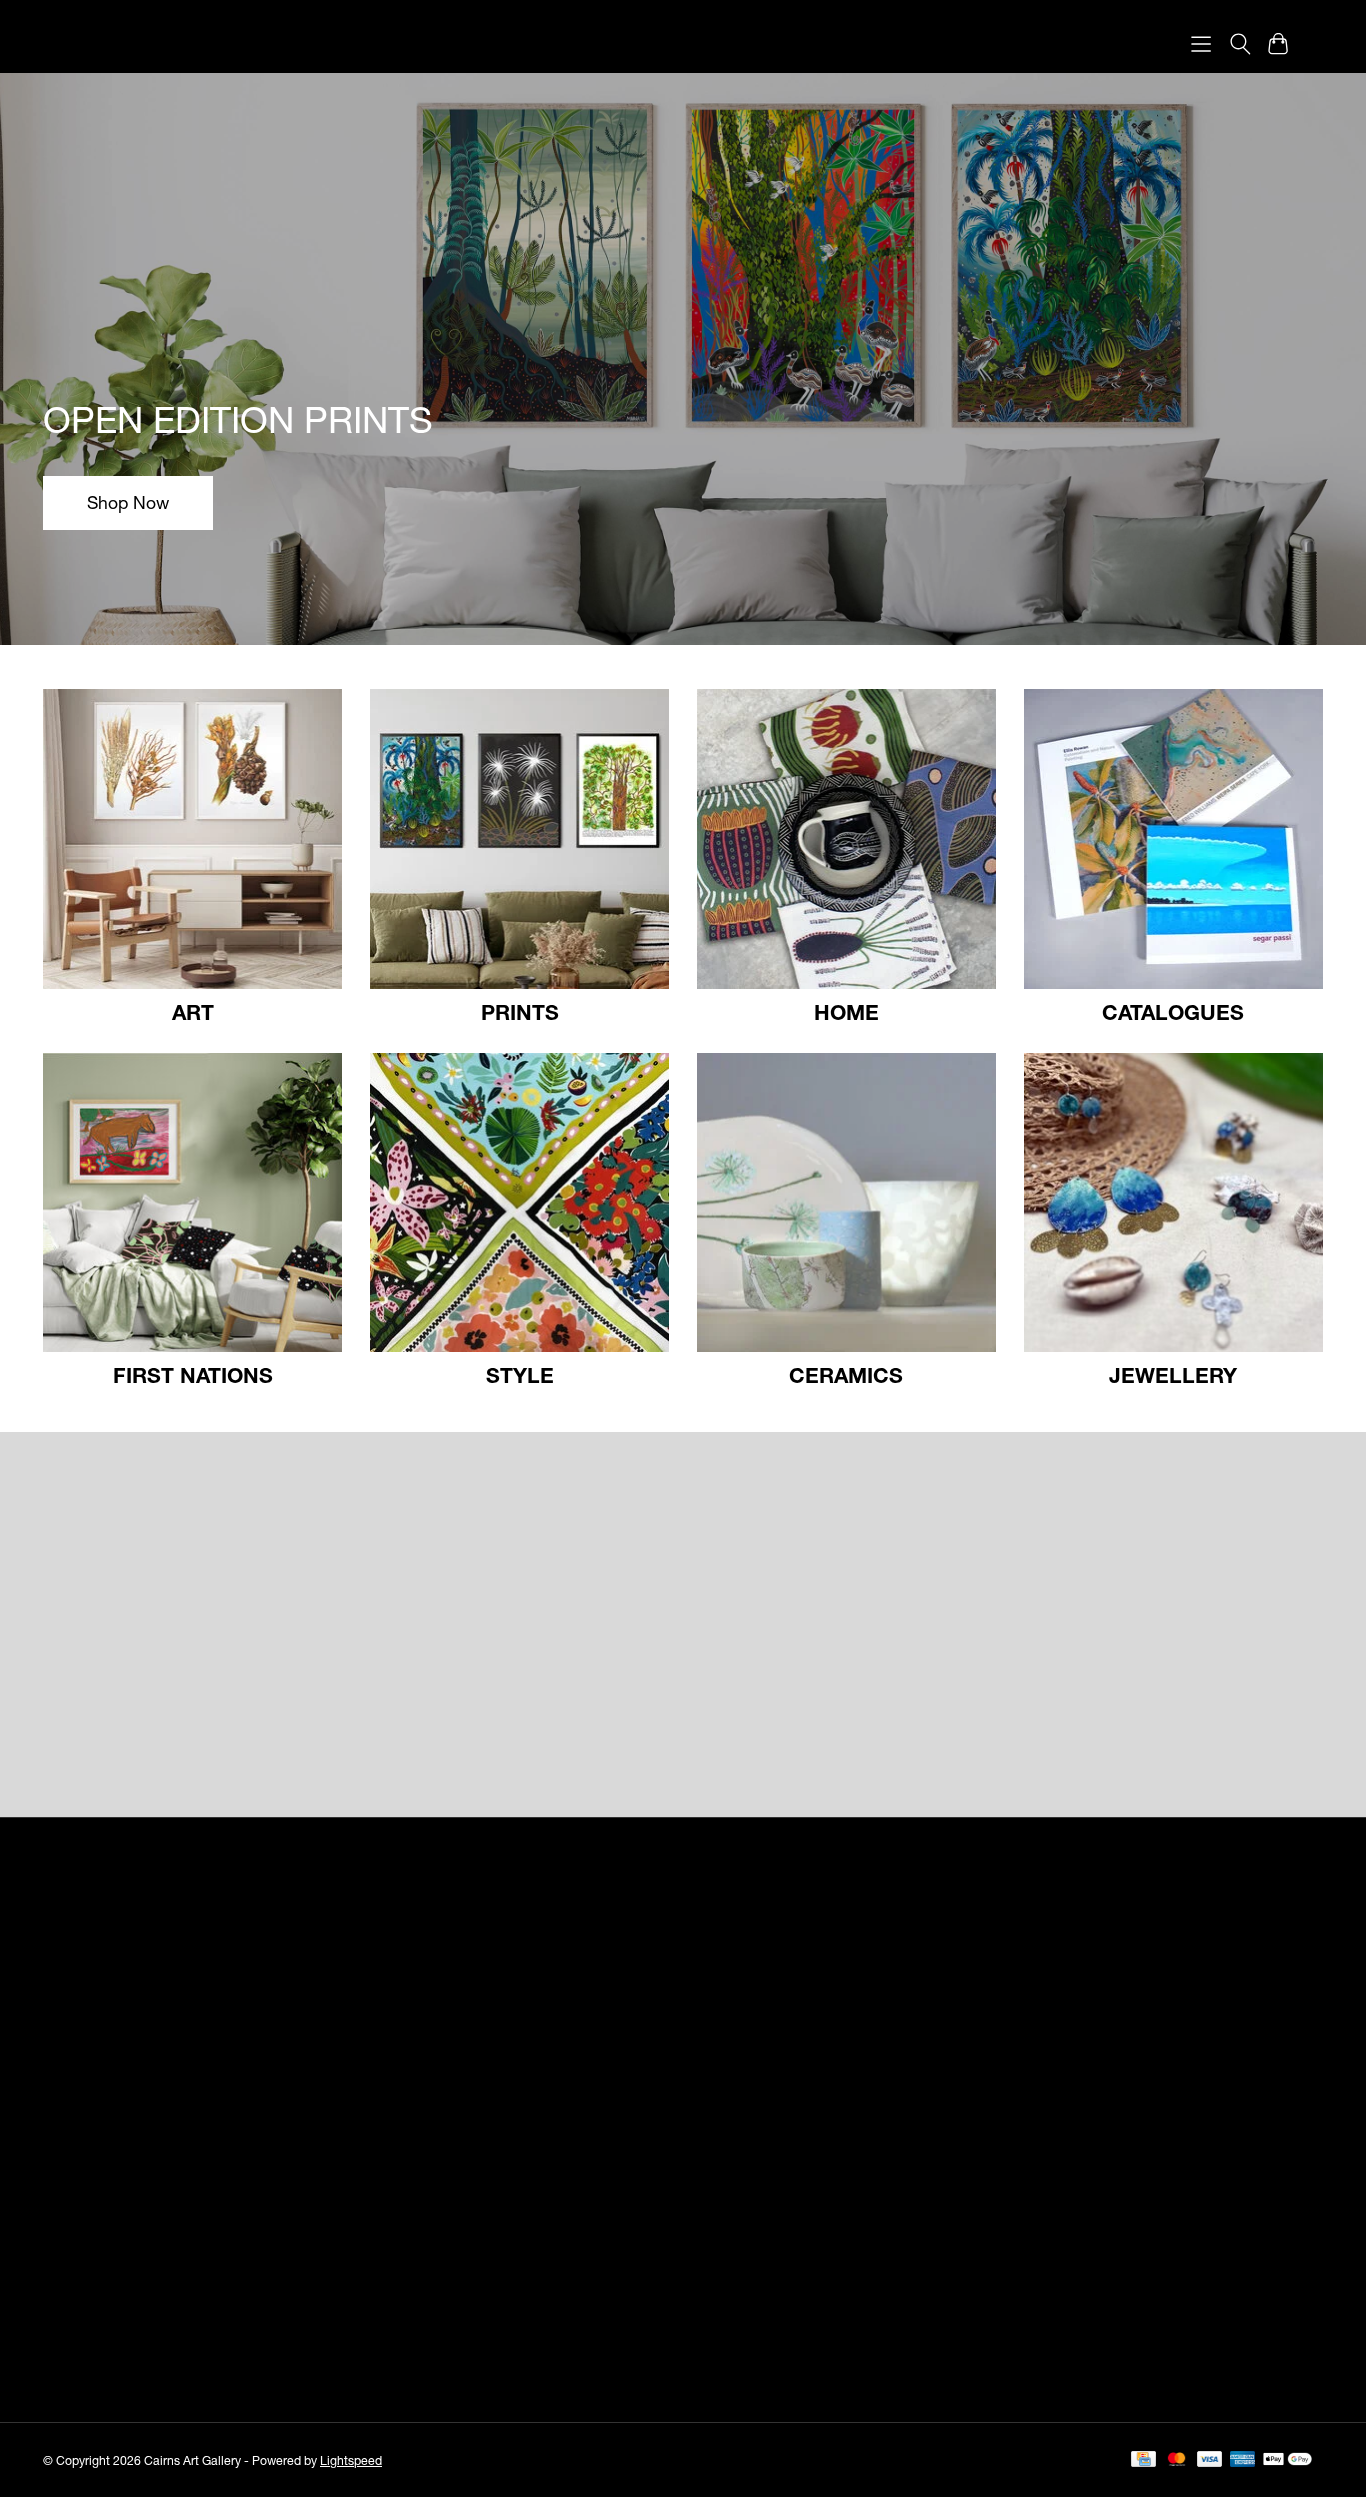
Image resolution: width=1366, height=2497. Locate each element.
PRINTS (520, 1012)
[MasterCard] (1177, 2460)
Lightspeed (351, 2460)
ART (193, 1012)
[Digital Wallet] (1287, 2460)
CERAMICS (846, 1375)
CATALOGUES (1173, 1012)
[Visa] (1210, 2460)
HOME (846, 1012)
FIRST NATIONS (193, 1375)
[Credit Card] (1143, 2460)
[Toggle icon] (1239, 44)
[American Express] (1243, 2460)
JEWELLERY (1173, 1375)
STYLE (520, 1375)
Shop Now (128, 502)
